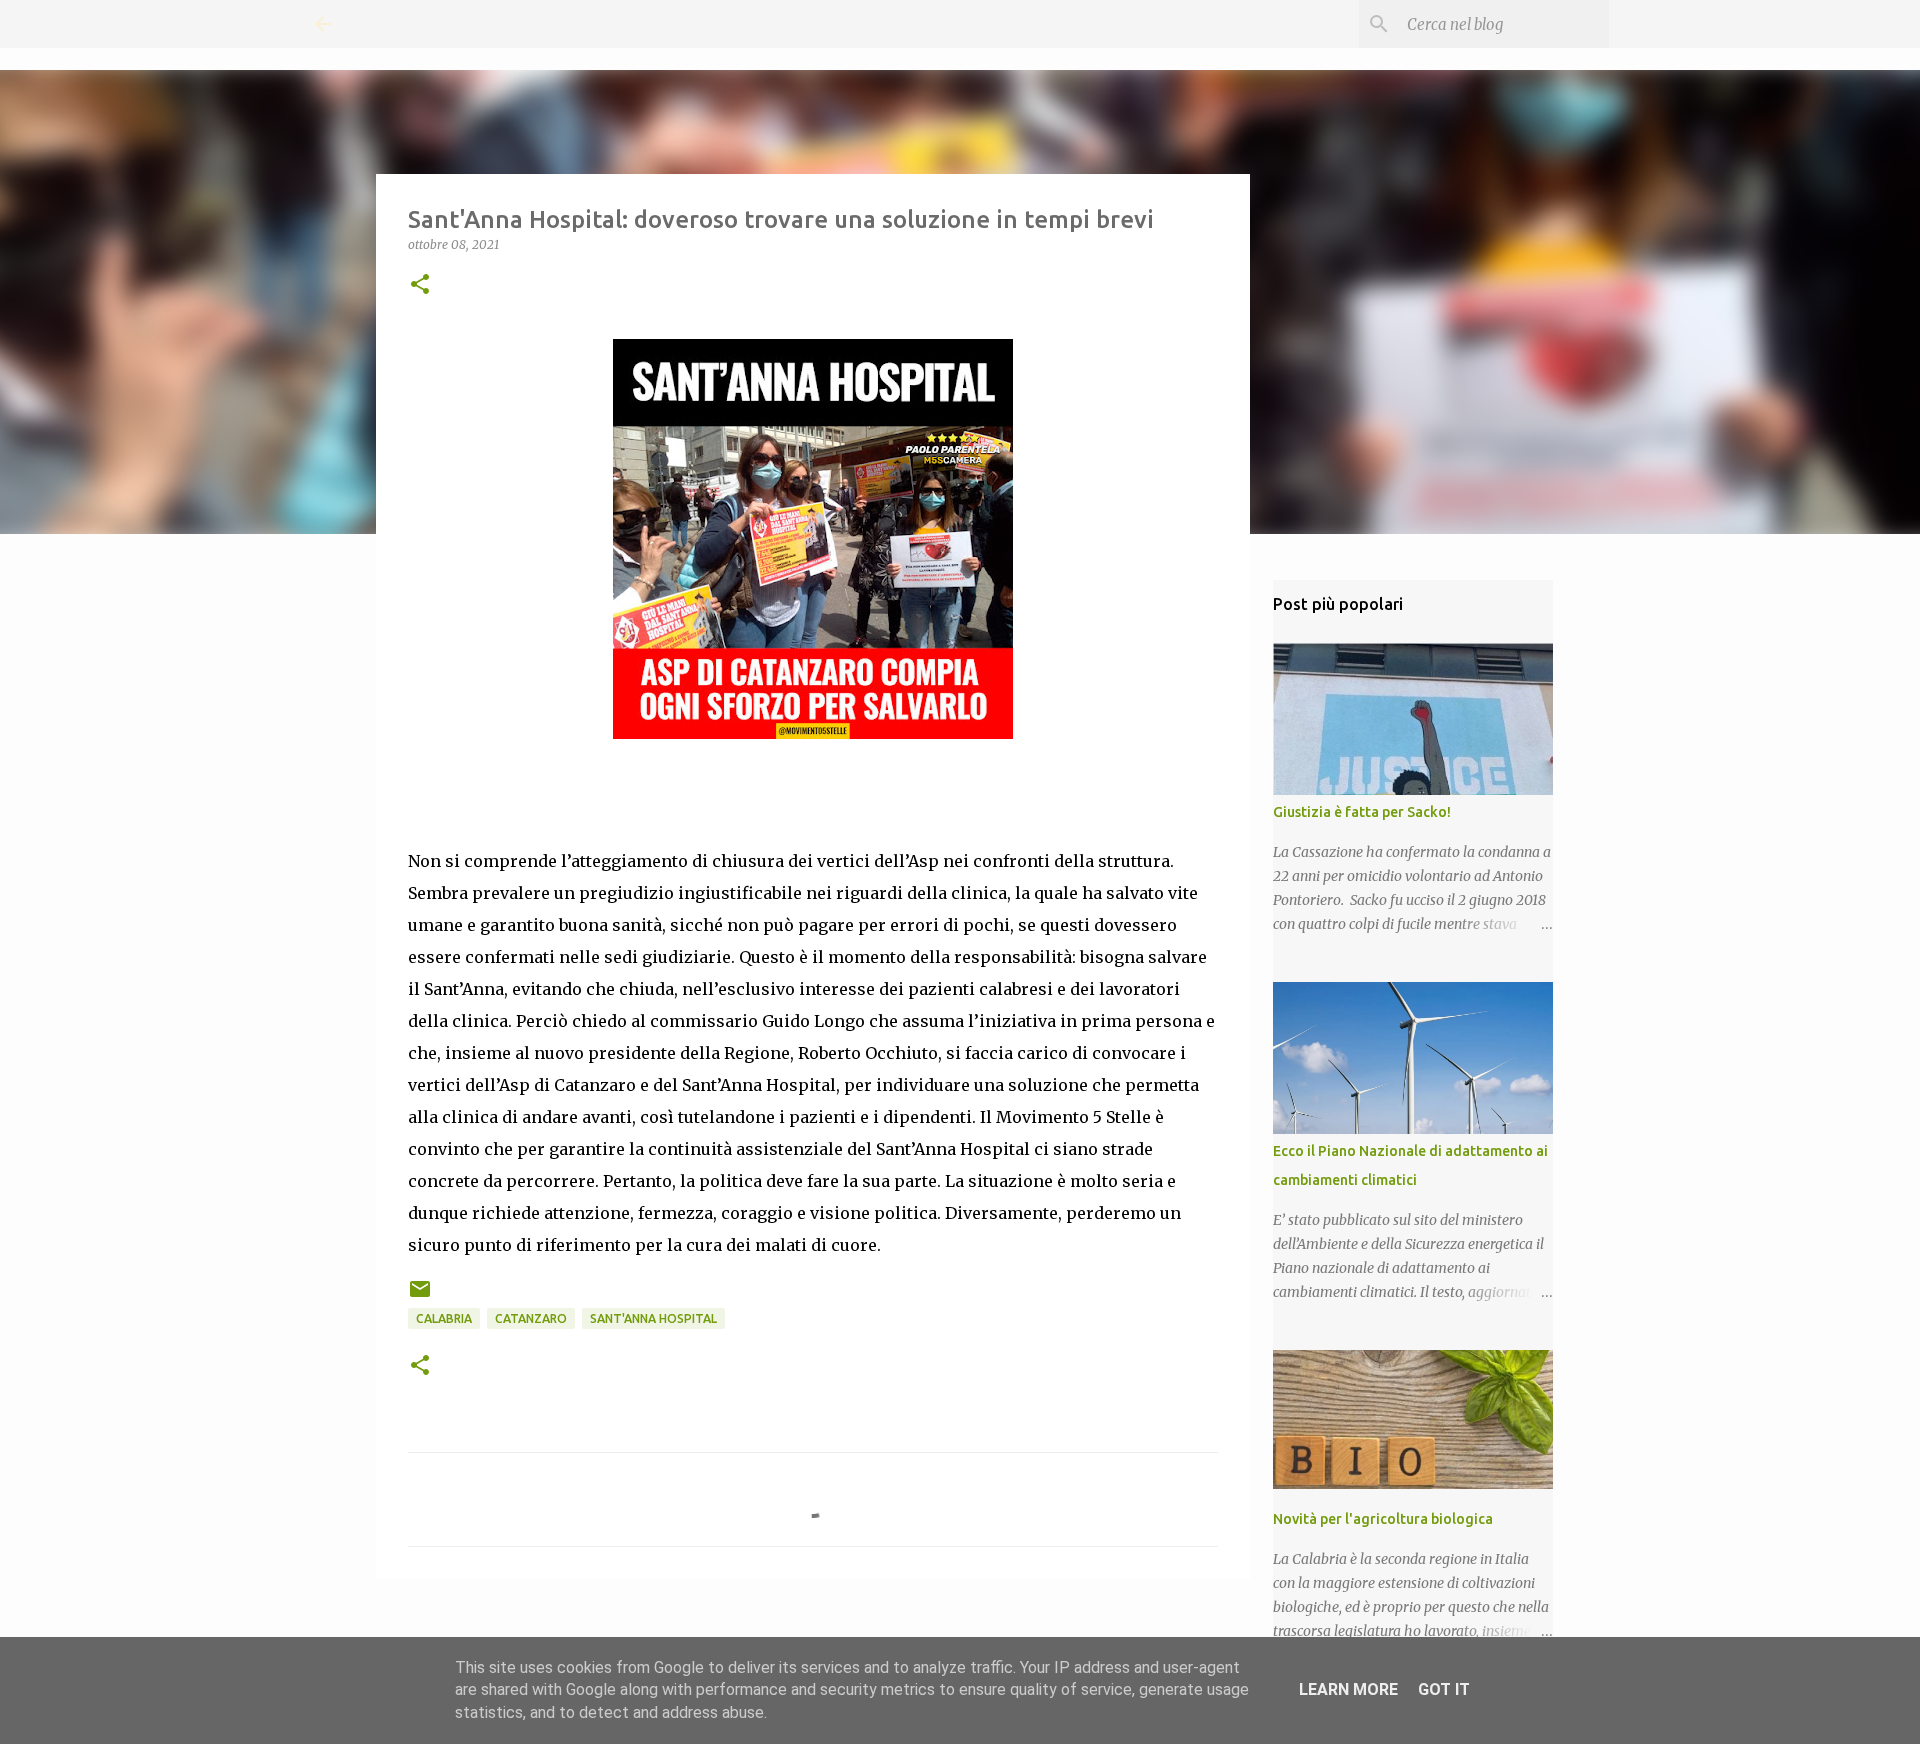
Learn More (1348, 1689)
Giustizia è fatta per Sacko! (1362, 812)
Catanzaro (531, 1318)
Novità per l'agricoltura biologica (1383, 1519)
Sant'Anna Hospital (653, 1318)
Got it (1444, 1689)
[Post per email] (420, 1296)
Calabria (444, 1318)
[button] (420, 285)
